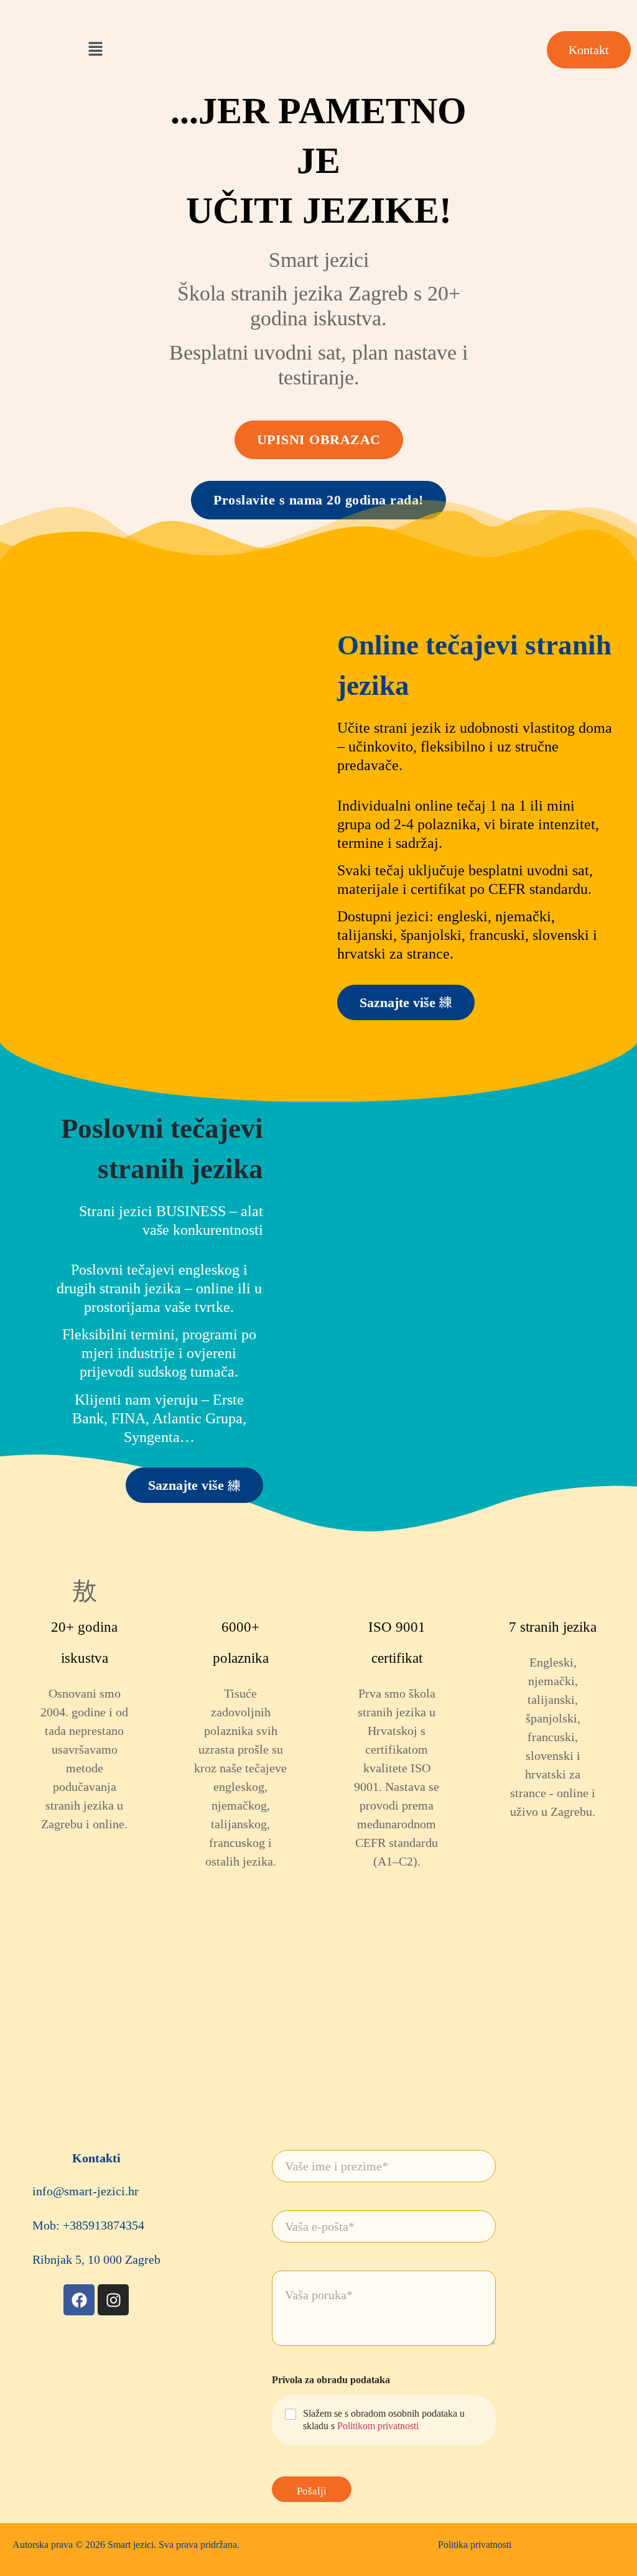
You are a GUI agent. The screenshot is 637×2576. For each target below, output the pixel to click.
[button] (95, 50)
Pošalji (312, 2491)
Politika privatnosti (475, 2545)
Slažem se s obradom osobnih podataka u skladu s (384, 2420)
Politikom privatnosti (378, 2426)
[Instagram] (113, 2300)
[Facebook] (79, 2300)
